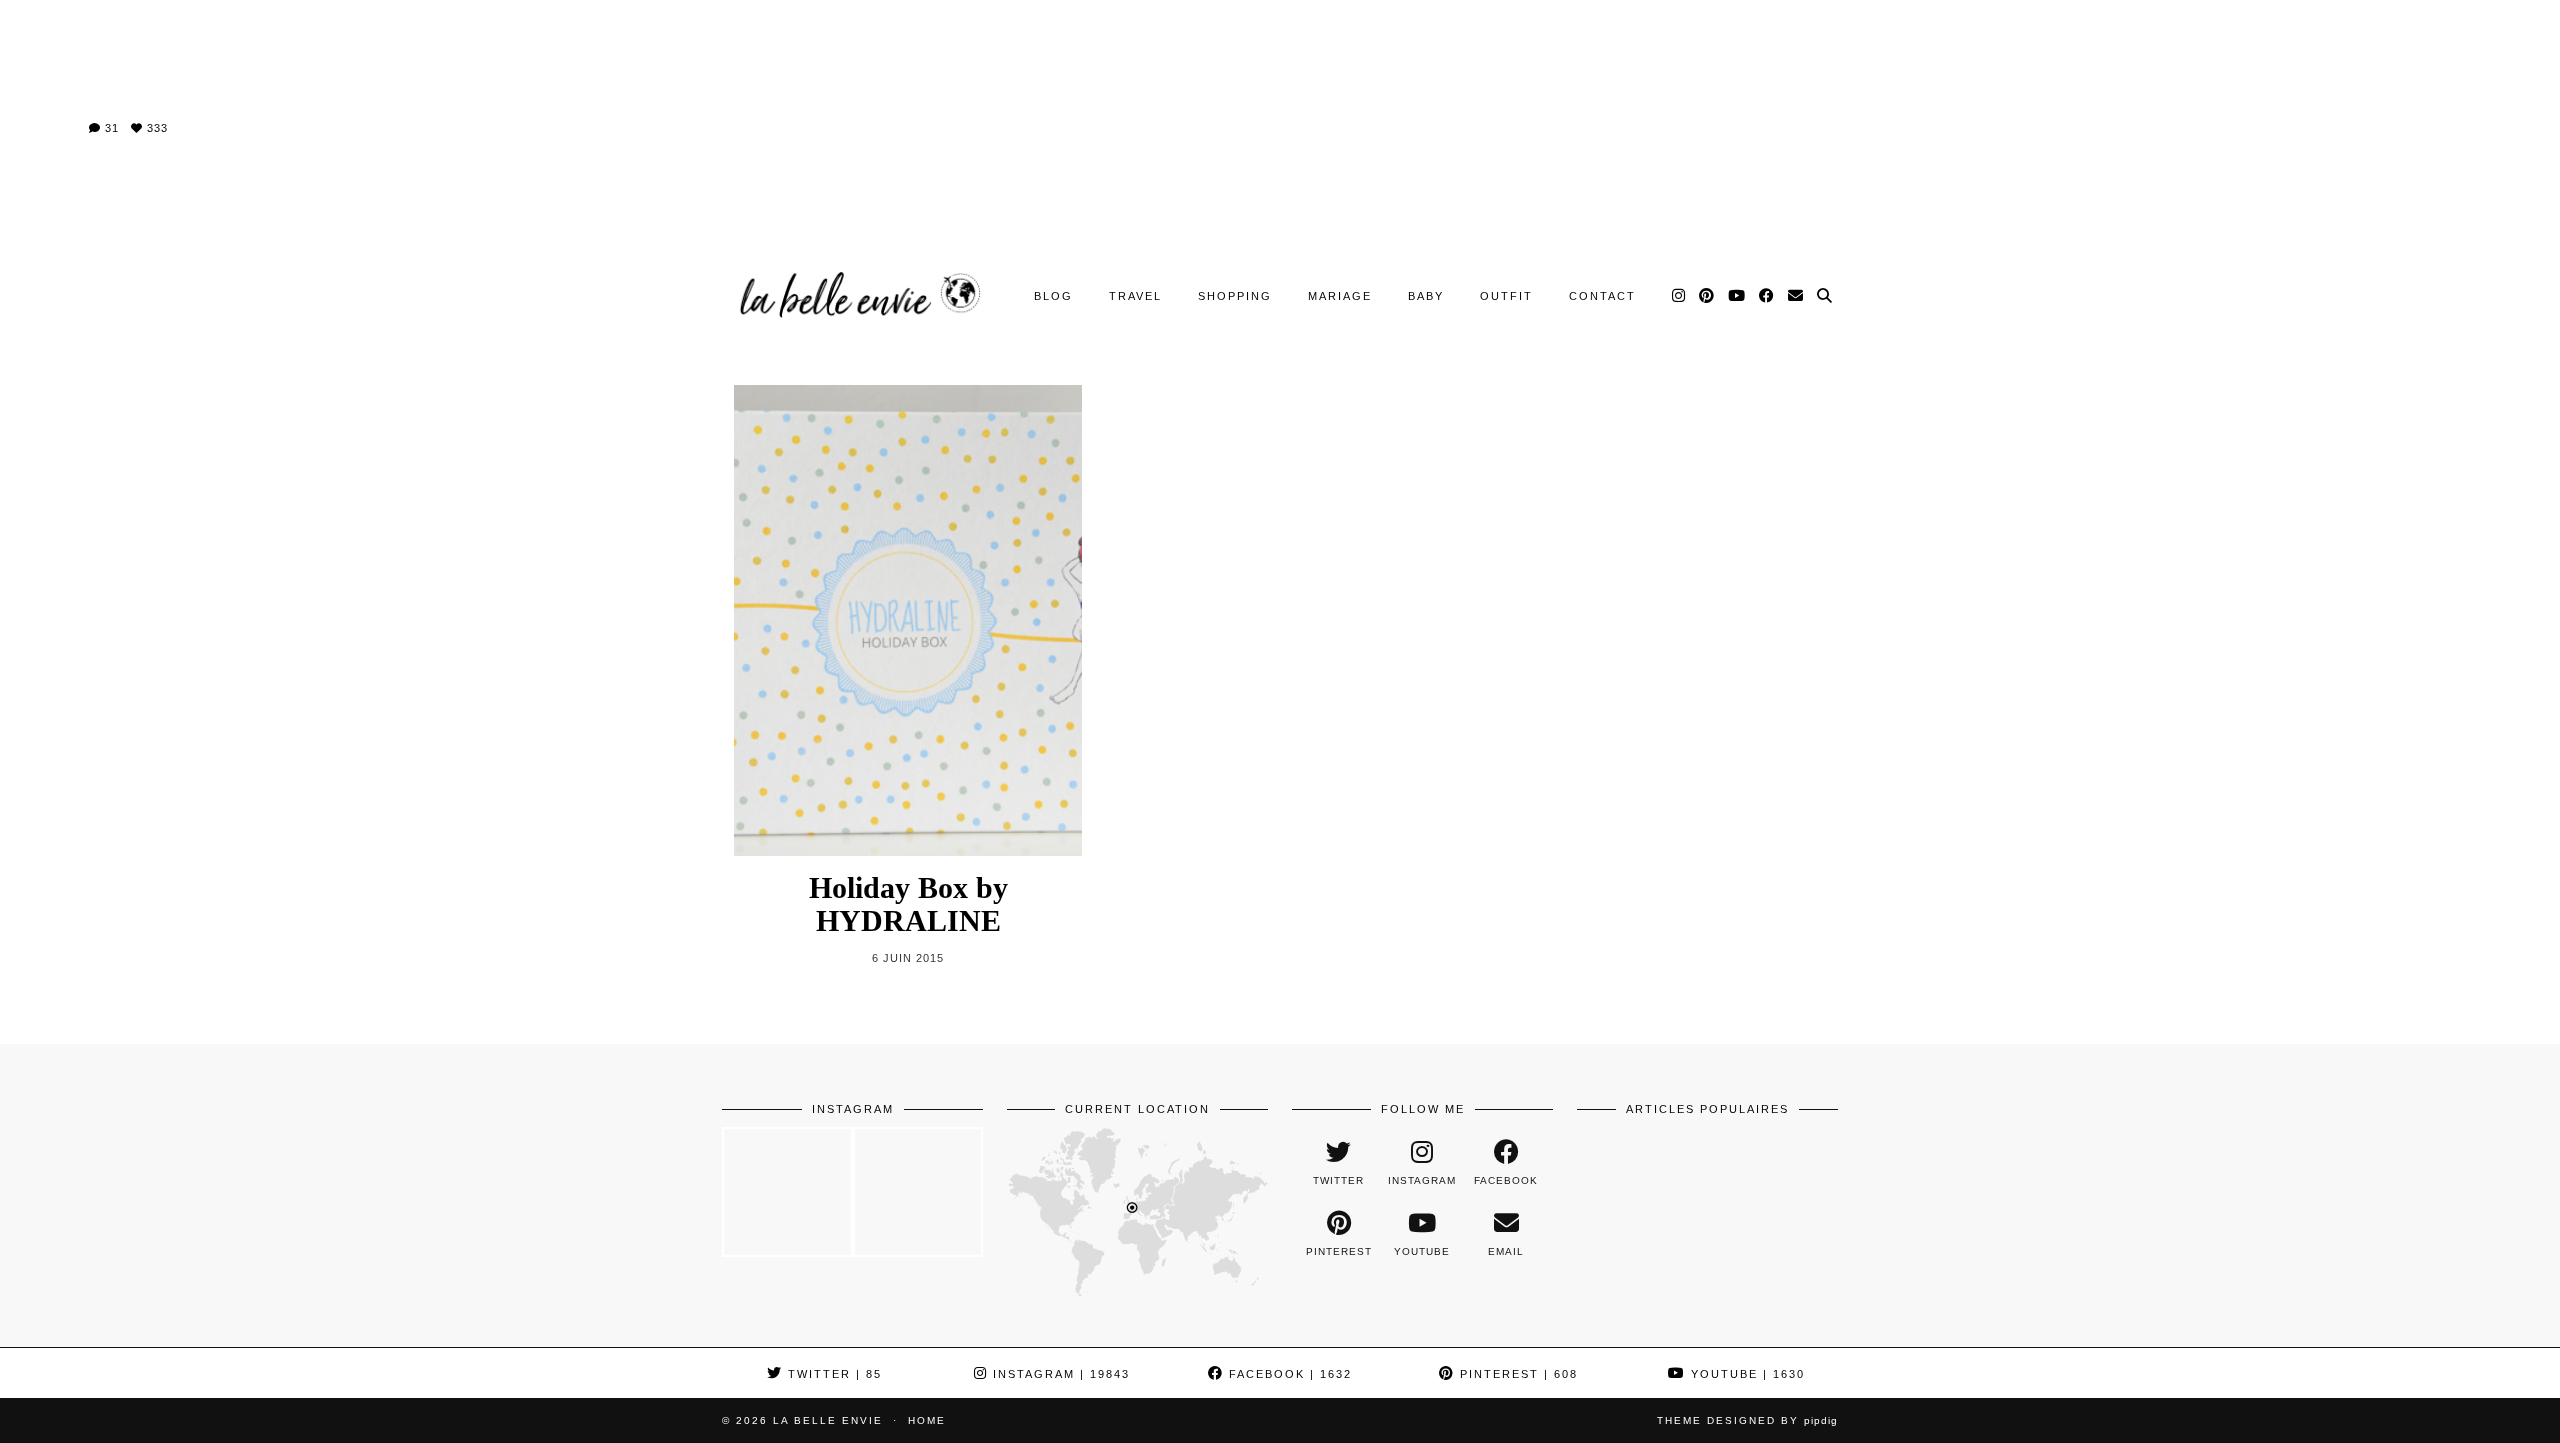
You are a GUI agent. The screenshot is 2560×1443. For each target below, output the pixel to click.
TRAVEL (1135, 296)
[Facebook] (1767, 296)
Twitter (832, 1374)
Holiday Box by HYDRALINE (908, 904)
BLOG (1053, 296)
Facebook (1288, 1374)
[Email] (1796, 296)
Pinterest (1516, 1374)
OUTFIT (1506, 296)
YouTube (1745, 1374)
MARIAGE (1340, 296)
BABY (1426, 296)
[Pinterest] (1707, 296)
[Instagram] (1679, 296)
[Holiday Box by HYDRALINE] (908, 620)
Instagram (1059, 1374)
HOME (927, 1420)
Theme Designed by (1747, 1420)
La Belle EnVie (828, 1420)
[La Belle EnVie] (857, 295)
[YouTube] (1737, 296)
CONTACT (1602, 296)
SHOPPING (1235, 296)
